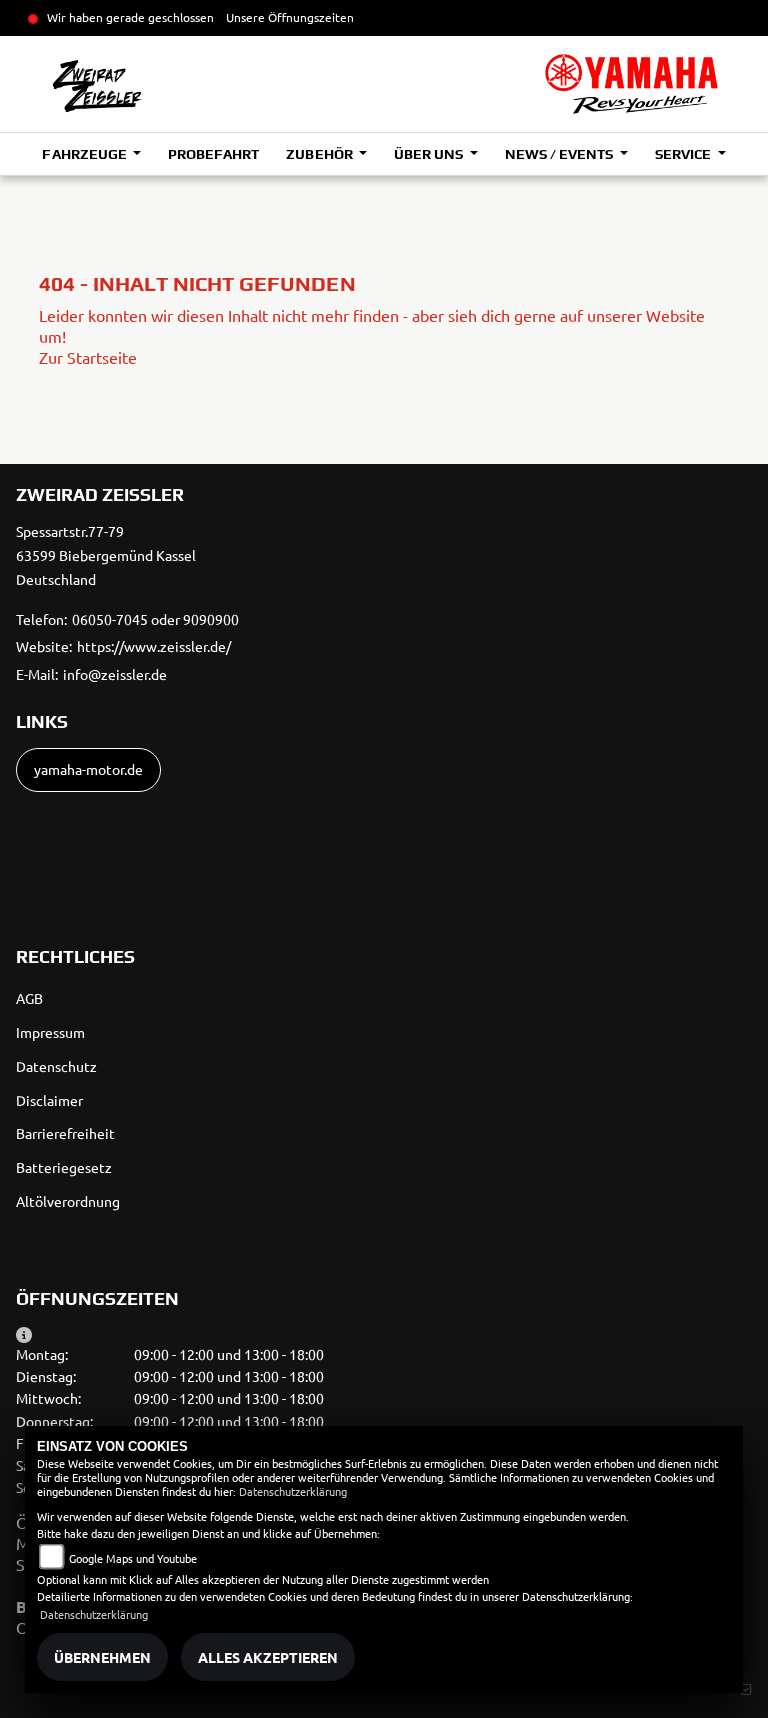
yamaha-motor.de (88, 769)
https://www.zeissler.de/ (154, 646)
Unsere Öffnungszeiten (290, 17)
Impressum (50, 1032)
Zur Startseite (88, 357)
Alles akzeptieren (268, 1657)
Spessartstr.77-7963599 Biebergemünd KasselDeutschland (106, 555)
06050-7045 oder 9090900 (155, 619)
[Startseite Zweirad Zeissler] (631, 84)
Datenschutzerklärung (293, 1491)
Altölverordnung (68, 1201)
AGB (29, 998)
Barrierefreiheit (65, 1133)
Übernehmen (102, 1657)
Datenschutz (56, 1066)
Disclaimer (49, 1100)
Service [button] (684, 154)
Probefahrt (213, 154)
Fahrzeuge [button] (85, 154)
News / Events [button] (560, 154)
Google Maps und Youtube (133, 1558)
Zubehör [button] (320, 154)
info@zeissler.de (115, 674)
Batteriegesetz (64, 1167)
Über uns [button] (430, 154)
